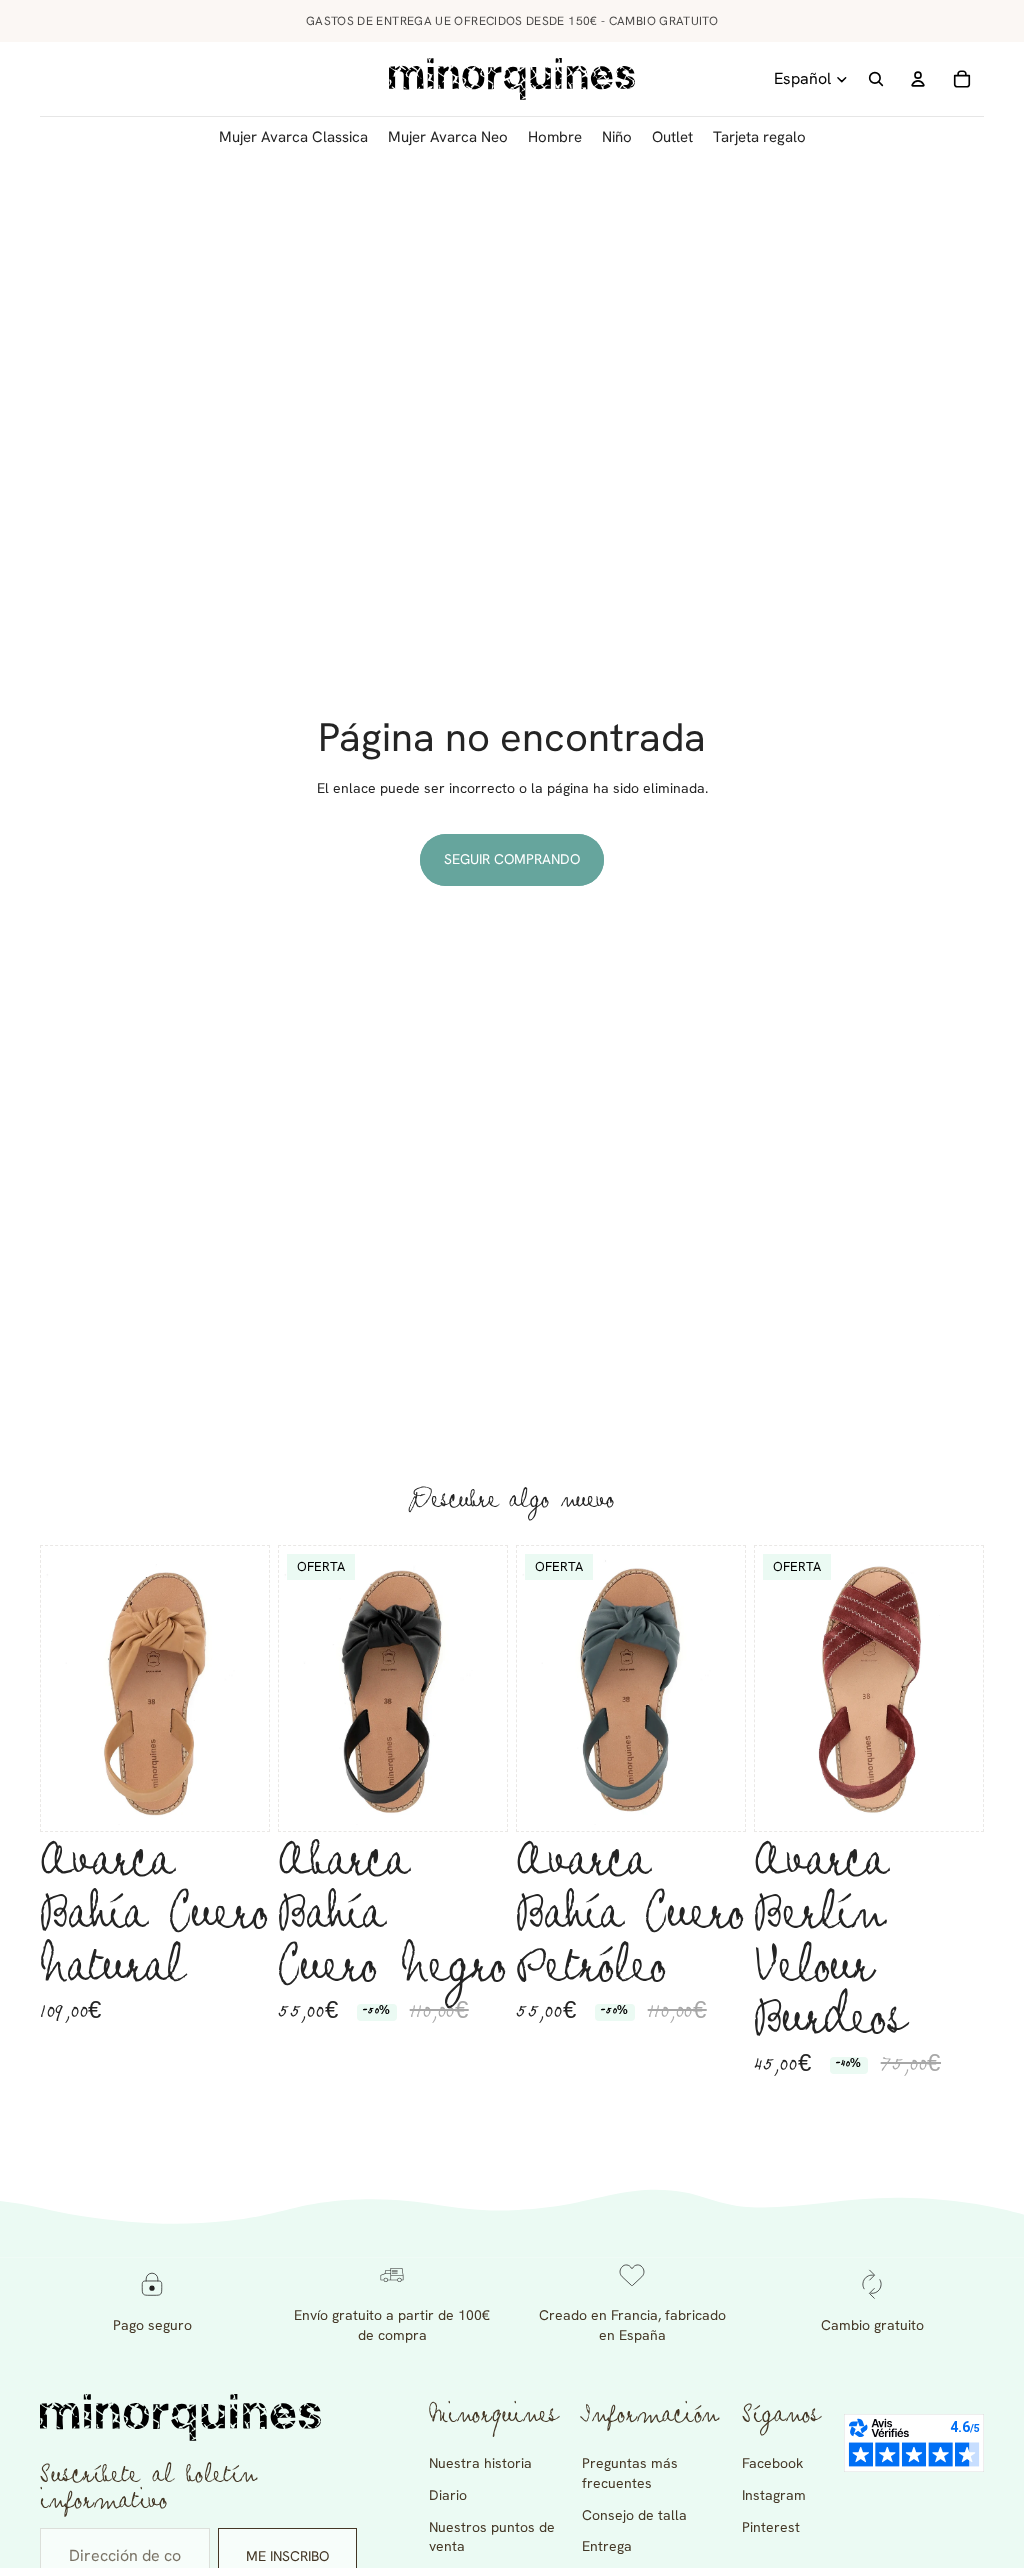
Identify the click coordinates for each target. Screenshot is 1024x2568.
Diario (448, 2495)
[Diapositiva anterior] (56, 1688)
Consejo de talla (634, 2515)
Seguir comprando (512, 859)
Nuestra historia (480, 2463)
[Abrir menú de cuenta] (918, 79)
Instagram (774, 2495)
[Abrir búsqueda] (876, 79)
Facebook (772, 2463)
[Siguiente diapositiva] (253, 1688)
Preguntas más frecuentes (630, 2473)
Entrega (607, 2546)
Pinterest (771, 2527)
